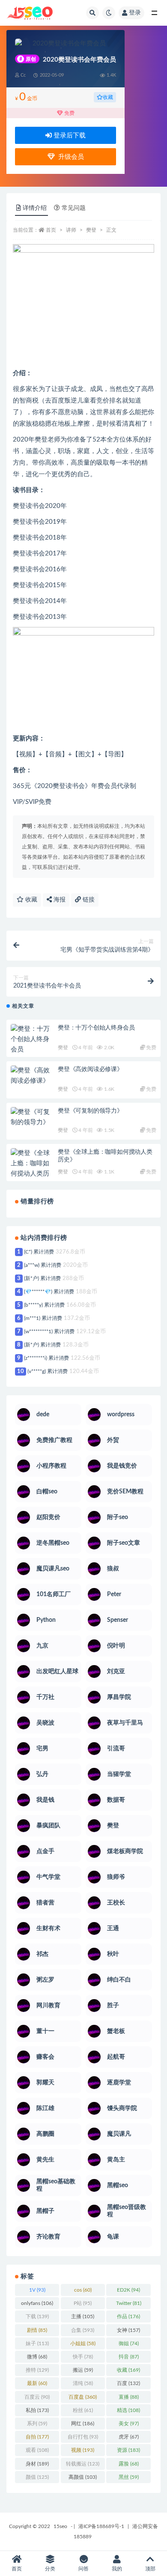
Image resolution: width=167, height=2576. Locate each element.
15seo (60, 2526)
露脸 (129, 2464)
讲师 (71, 230)
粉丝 (83, 2410)
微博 (37, 2357)
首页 (51, 230)
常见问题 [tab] (74, 208)
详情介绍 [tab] (35, 208)
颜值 (37, 2477)
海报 (59, 900)
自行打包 (83, 2437)
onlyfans (37, 2303)
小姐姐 (83, 2343)
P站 (83, 2303)
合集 (83, 2330)
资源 (128, 2450)
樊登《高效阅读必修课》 (90, 1069)
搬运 (83, 2370)
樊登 (91, 230)
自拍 (37, 2437)
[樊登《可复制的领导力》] (32, 1117)
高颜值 (83, 2477)
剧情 (37, 2330)
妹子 (37, 2343)
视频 (83, 2450)
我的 (117, 2569)
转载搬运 (83, 2464)
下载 (37, 2316)
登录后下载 (69, 136)
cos (83, 2290)
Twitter (129, 2303)
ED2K (128, 2290)
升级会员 (69, 157)
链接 (88, 900)
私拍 (37, 2410)
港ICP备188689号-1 (101, 2526)
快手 (83, 2357)
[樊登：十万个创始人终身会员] (32, 1039)
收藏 (108, 97)
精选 (128, 2410)
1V (37, 2290)
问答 (83, 2569)
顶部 (150, 2569)
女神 (128, 2330)
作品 (128, 2316)
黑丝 (129, 2477)
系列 (37, 2424)
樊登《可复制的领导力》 (90, 1111)
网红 (83, 2424)
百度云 (37, 2397)
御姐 (129, 2343)
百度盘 (83, 2397)
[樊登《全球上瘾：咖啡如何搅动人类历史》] (32, 1169)
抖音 (129, 2357)
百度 (128, 2383)
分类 (50, 2569)
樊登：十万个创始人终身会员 (96, 1028)
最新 (37, 2383)
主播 (83, 2316)
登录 (135, 13)
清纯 (83, 2383)
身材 (37, 2464)
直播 (129, 2397)
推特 (37, 2370)
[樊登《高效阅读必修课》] (32, 1076)
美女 (129, 2424)
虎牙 (129, 2437)
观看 (37, 2450)
